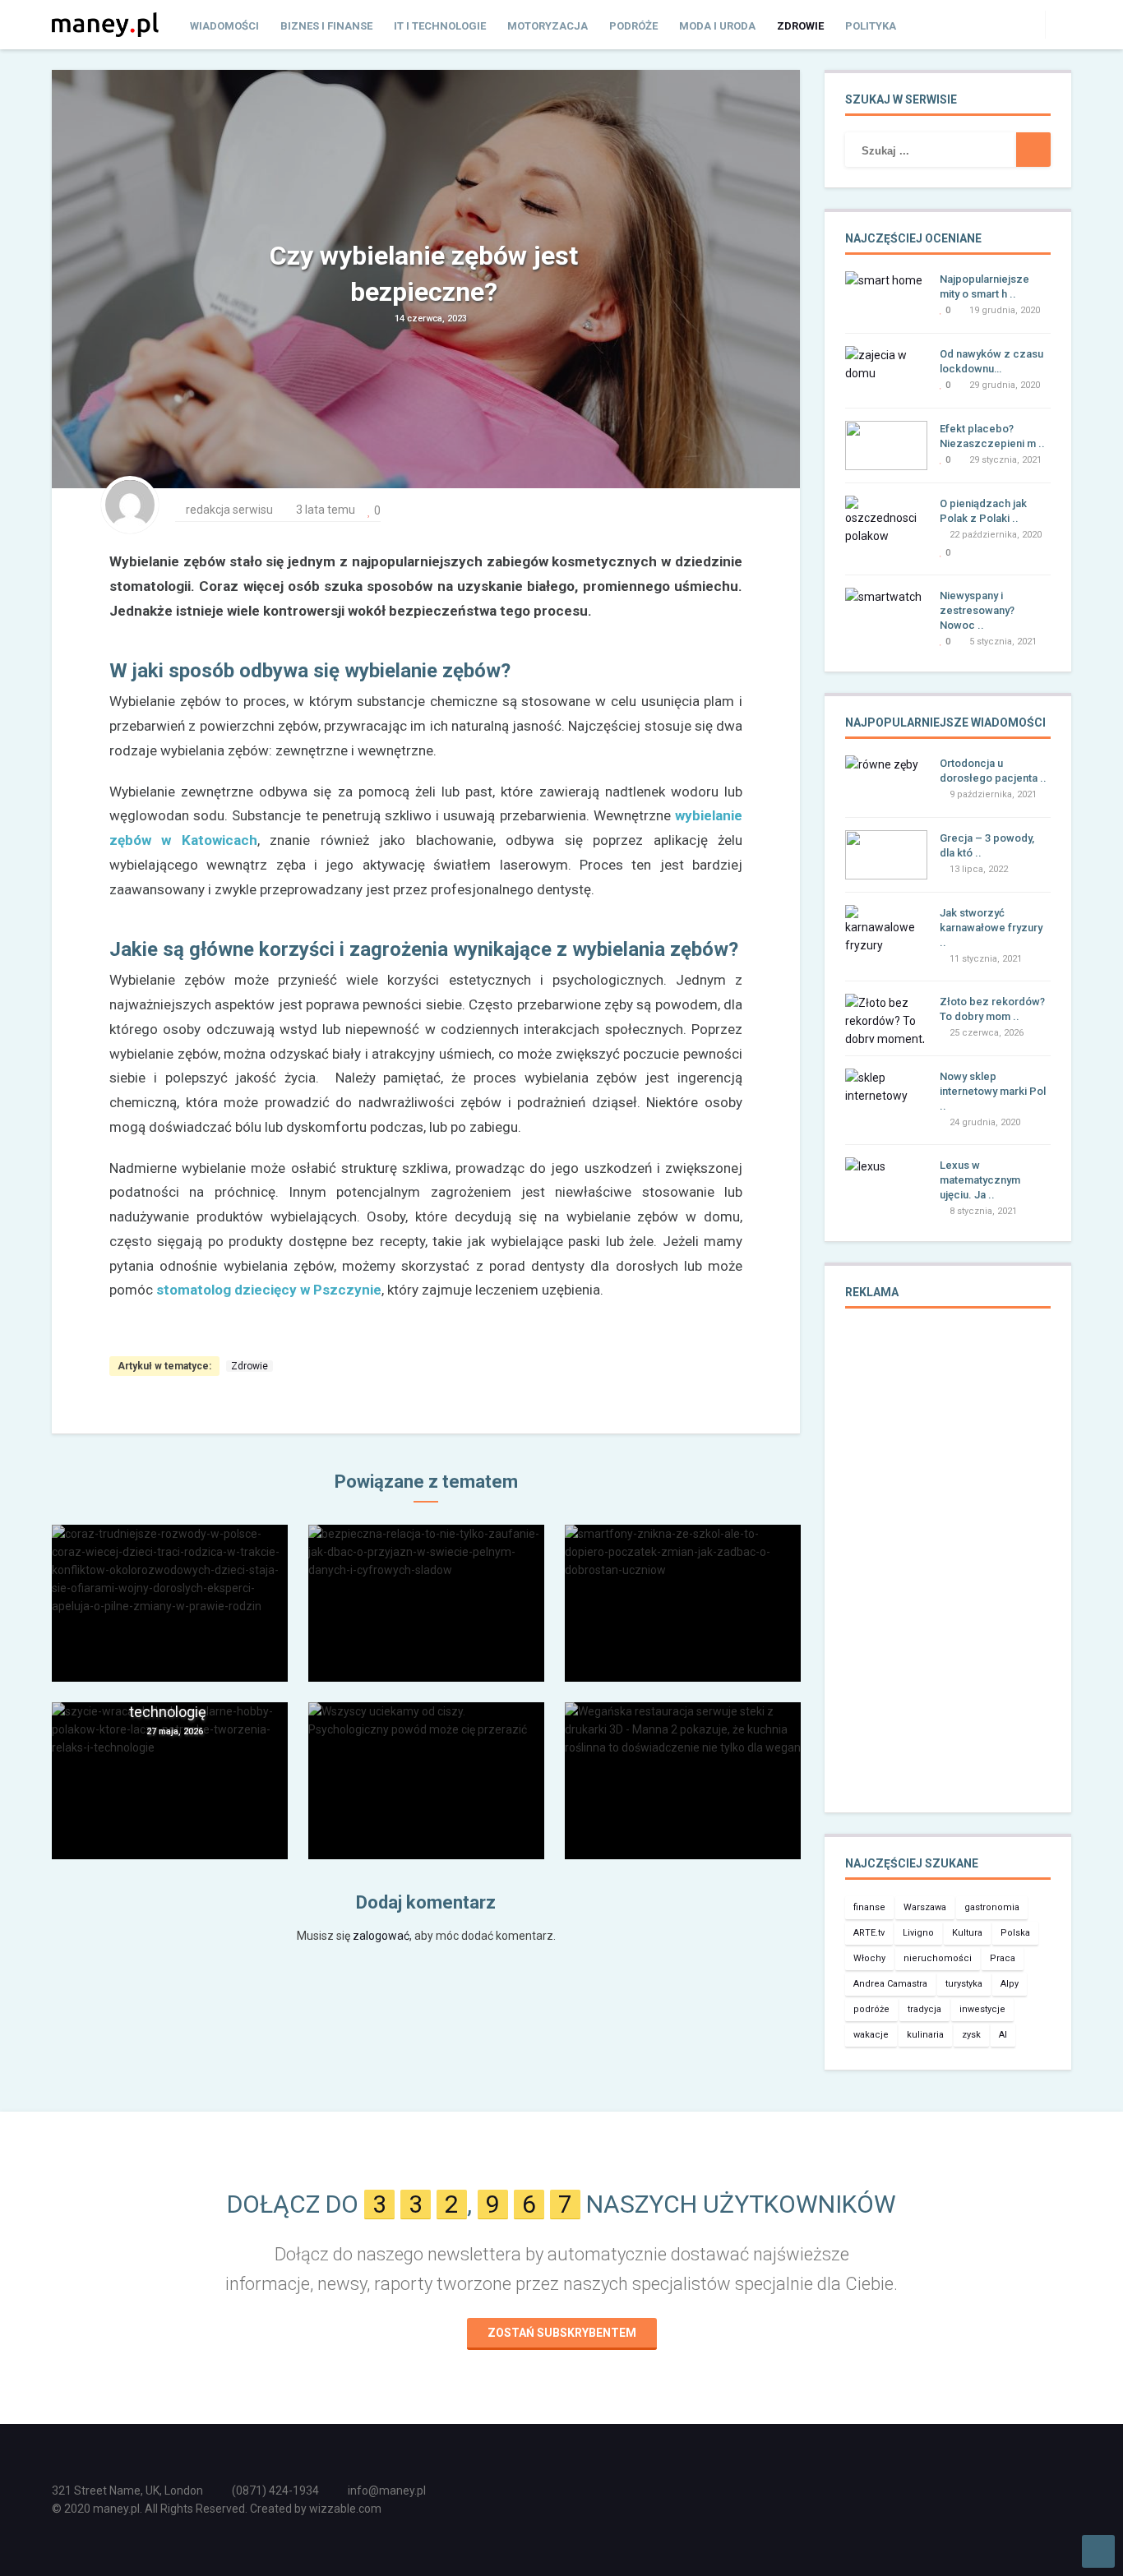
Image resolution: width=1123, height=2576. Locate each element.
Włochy (869, 1958)
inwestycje (982, 2009)
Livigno (918, 1933)
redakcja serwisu (229, 510)
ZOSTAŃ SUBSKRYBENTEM (562, 2333)
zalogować (381, 1936)
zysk (971, 2035)
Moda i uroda (717, 26)
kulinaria (925, 2035)
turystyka (964, 1984)
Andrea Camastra (890, 1984)
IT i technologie (440, 26)
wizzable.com (345, 2509)
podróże (871, 2009)
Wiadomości (224, 26)
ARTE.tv (869, 1933)
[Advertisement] (948, 1572)
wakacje (871, 2035)
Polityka (871, 26)
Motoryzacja (548, 26)
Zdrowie (800, 26)
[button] (1058, 24)
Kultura (967, 1933)
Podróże (633, 26)
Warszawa (925, 1907)
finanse (869, 1907)
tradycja (924, 2009)
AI (1003, 2035)
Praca (1003, 1958)
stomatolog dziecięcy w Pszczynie (269, 1290)
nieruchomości (938, 1958)
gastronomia (992, 1907)
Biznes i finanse (326, 26)
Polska (1015, 1933)
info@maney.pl (387, 2491)
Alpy (1010, 1984)
